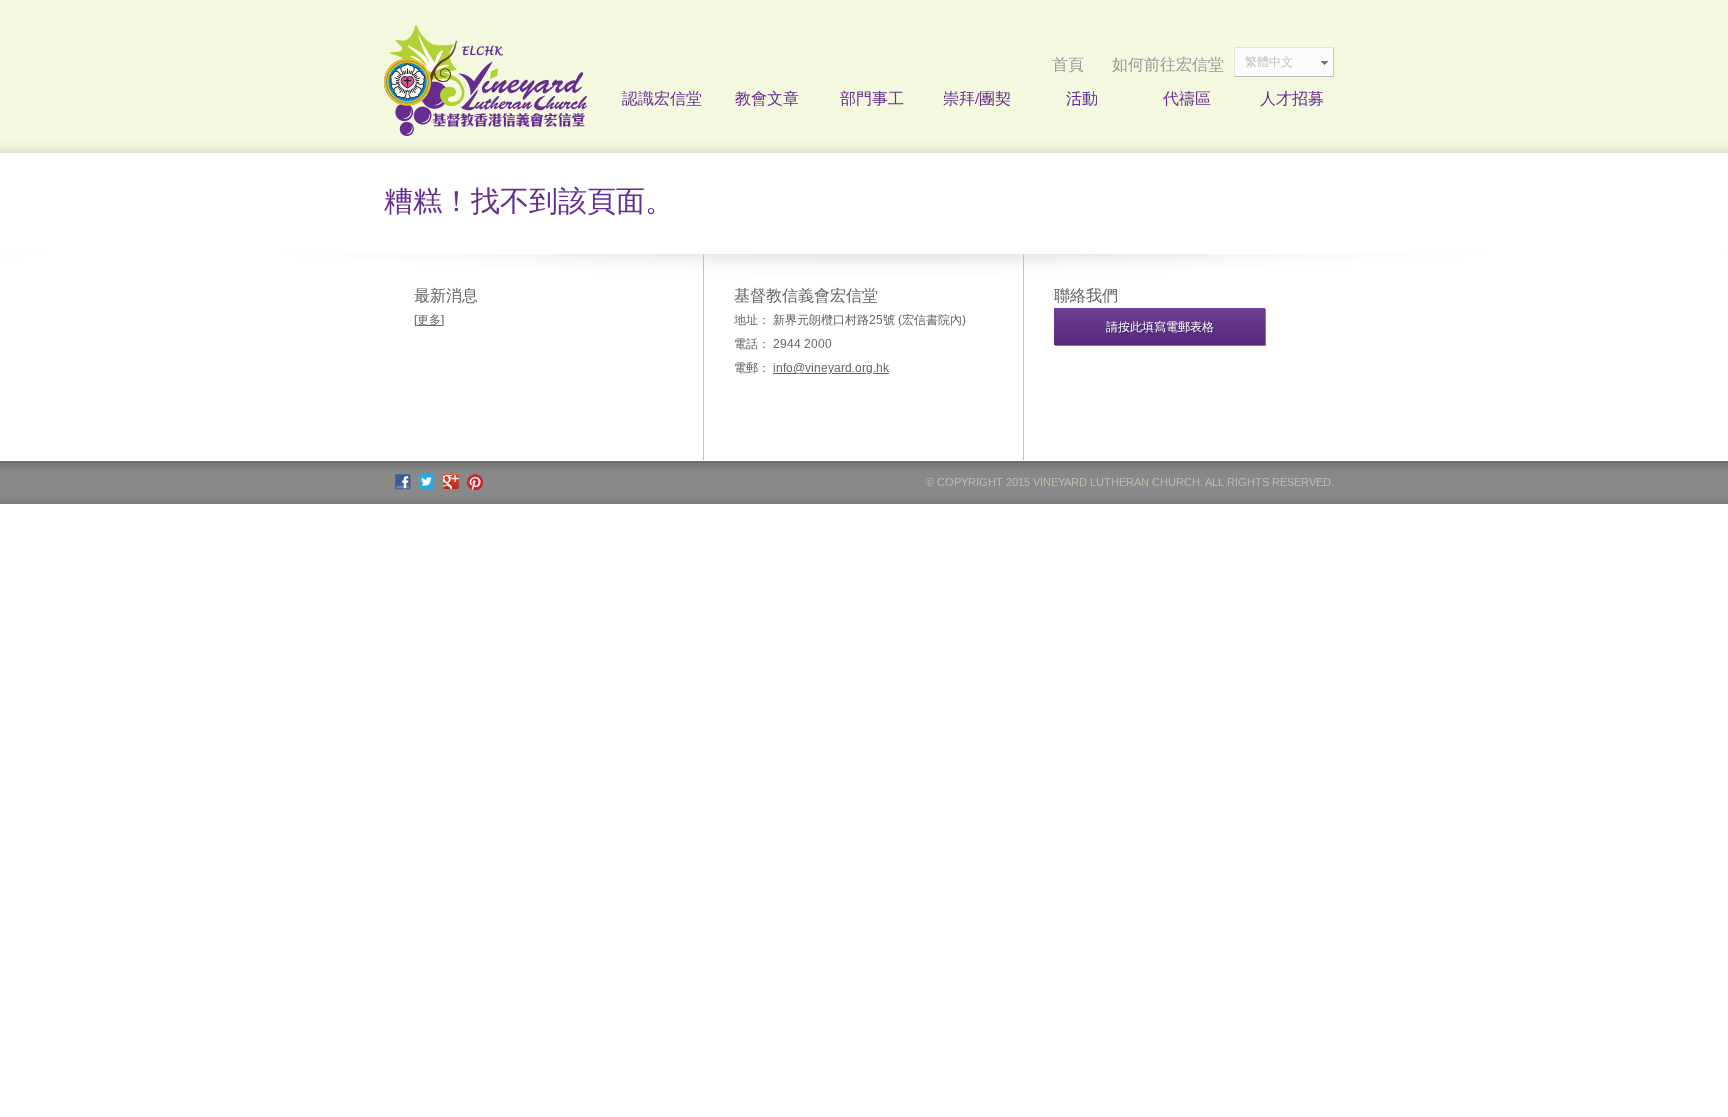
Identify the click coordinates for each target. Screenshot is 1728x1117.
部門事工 (872, 97)
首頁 (1068, 64)
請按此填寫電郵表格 (1160, 327)
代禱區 (1187, 97)
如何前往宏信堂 (1168, 64)
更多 (429, 320)
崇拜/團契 (977, 97)
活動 (1082, 97)
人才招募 (1292, 97)
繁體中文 (1269, 62)
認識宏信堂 (662, 97)
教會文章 (767, 97)
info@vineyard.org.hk (831, 368)
